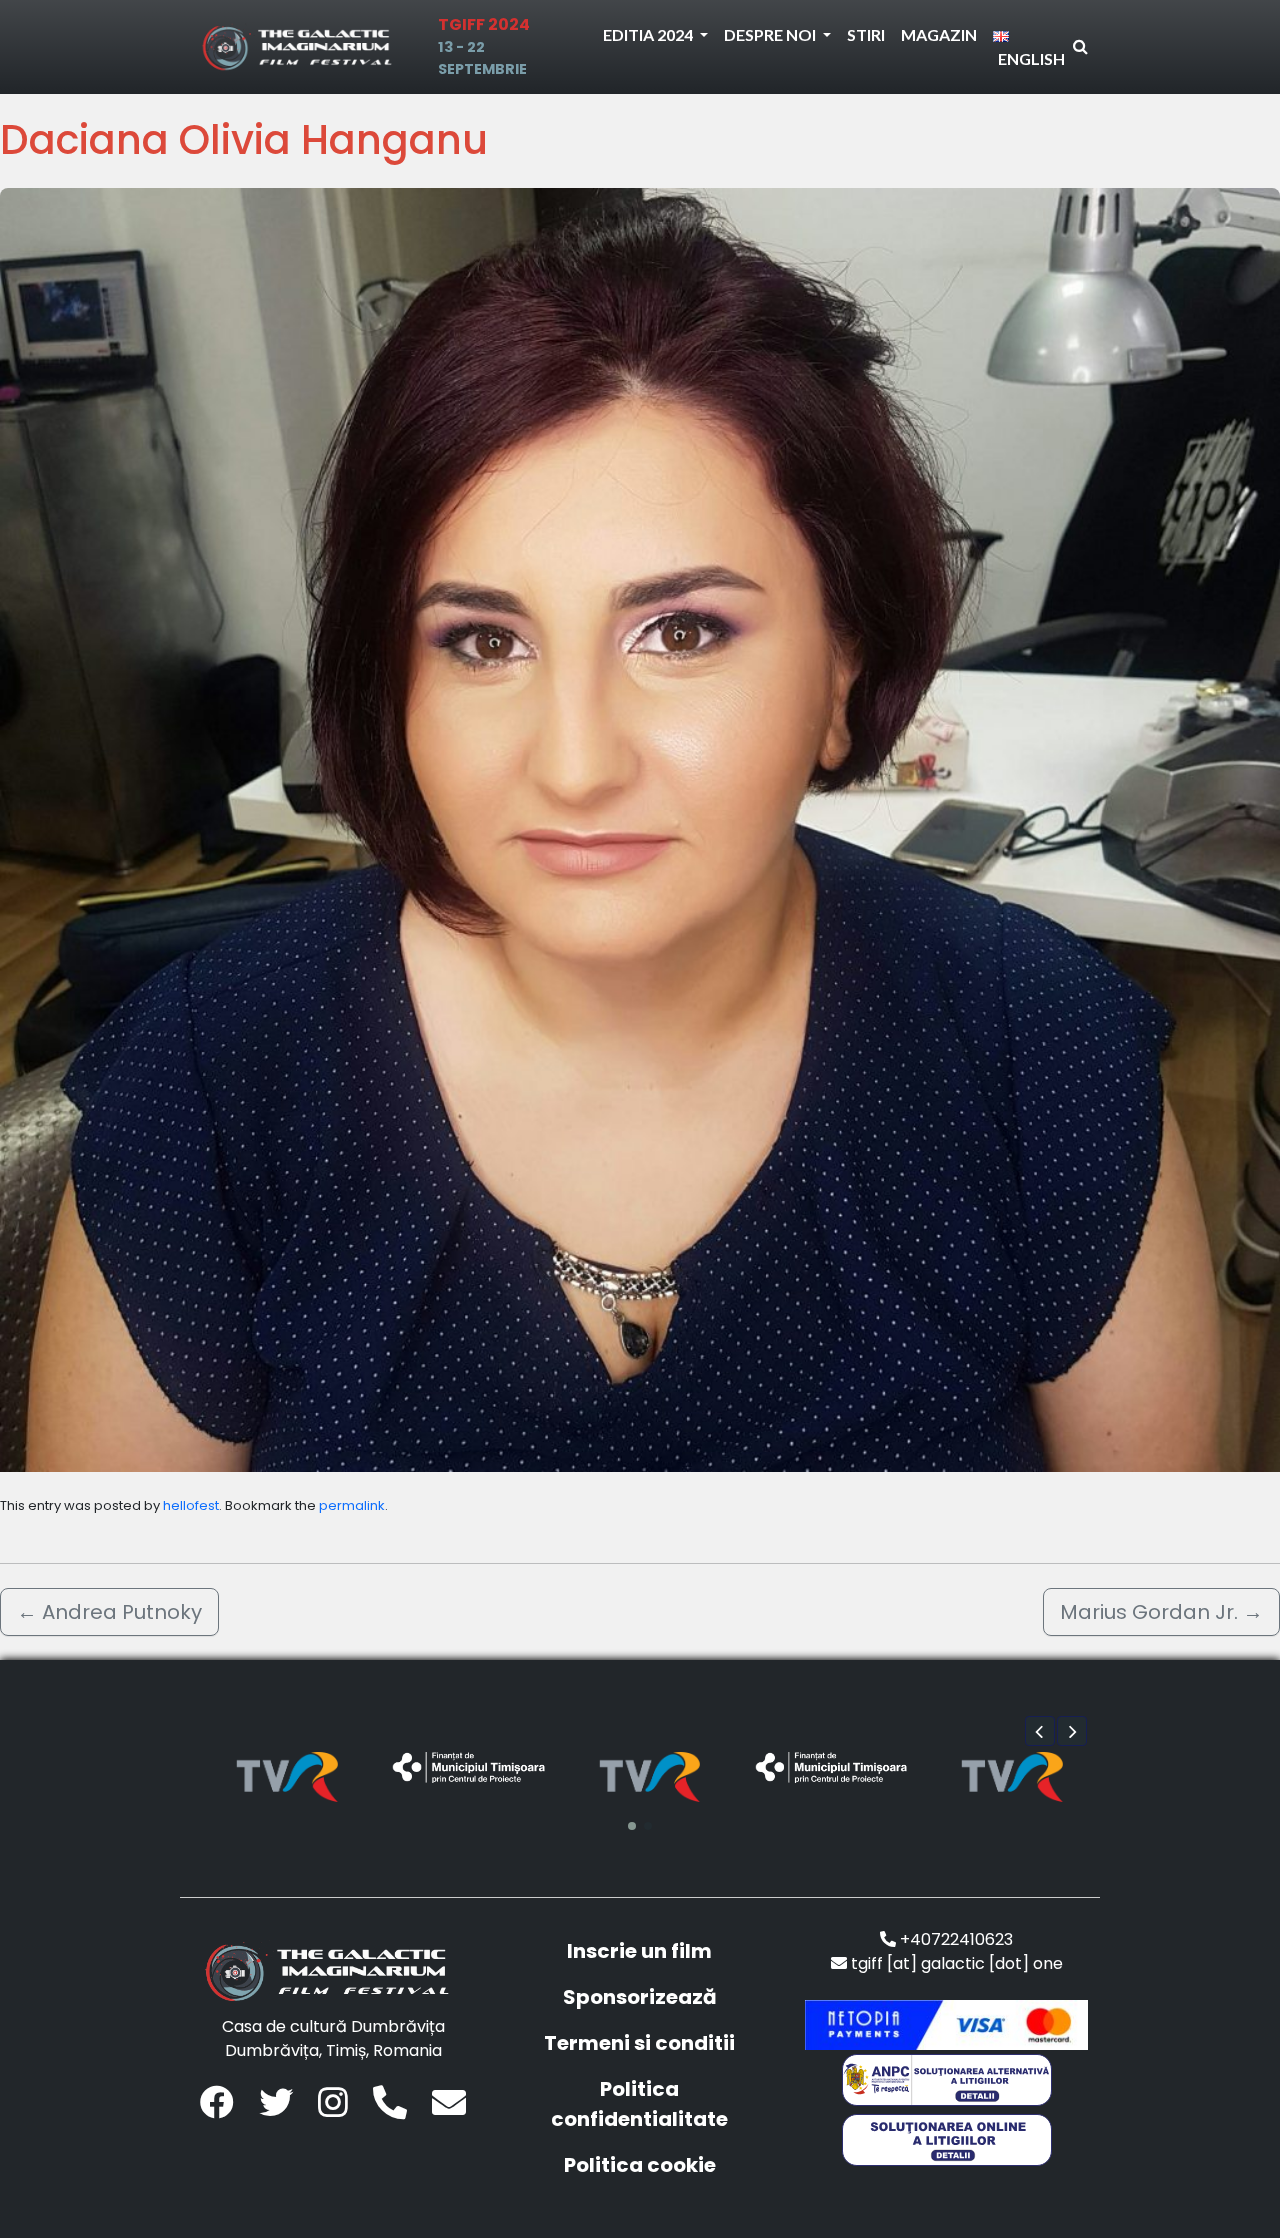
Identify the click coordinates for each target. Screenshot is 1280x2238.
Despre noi (771, 34)
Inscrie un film (639, 1951)
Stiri (866, 34)
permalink (352, 1505)
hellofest (191, 1505)
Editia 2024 (649, 34)
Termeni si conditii (639, 2043)
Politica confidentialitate (639, 2104)
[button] (1040, 1731)
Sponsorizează (640, 1997)
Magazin (939, 34)
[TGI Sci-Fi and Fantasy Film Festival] (302, 47)
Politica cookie (640, 2165)
